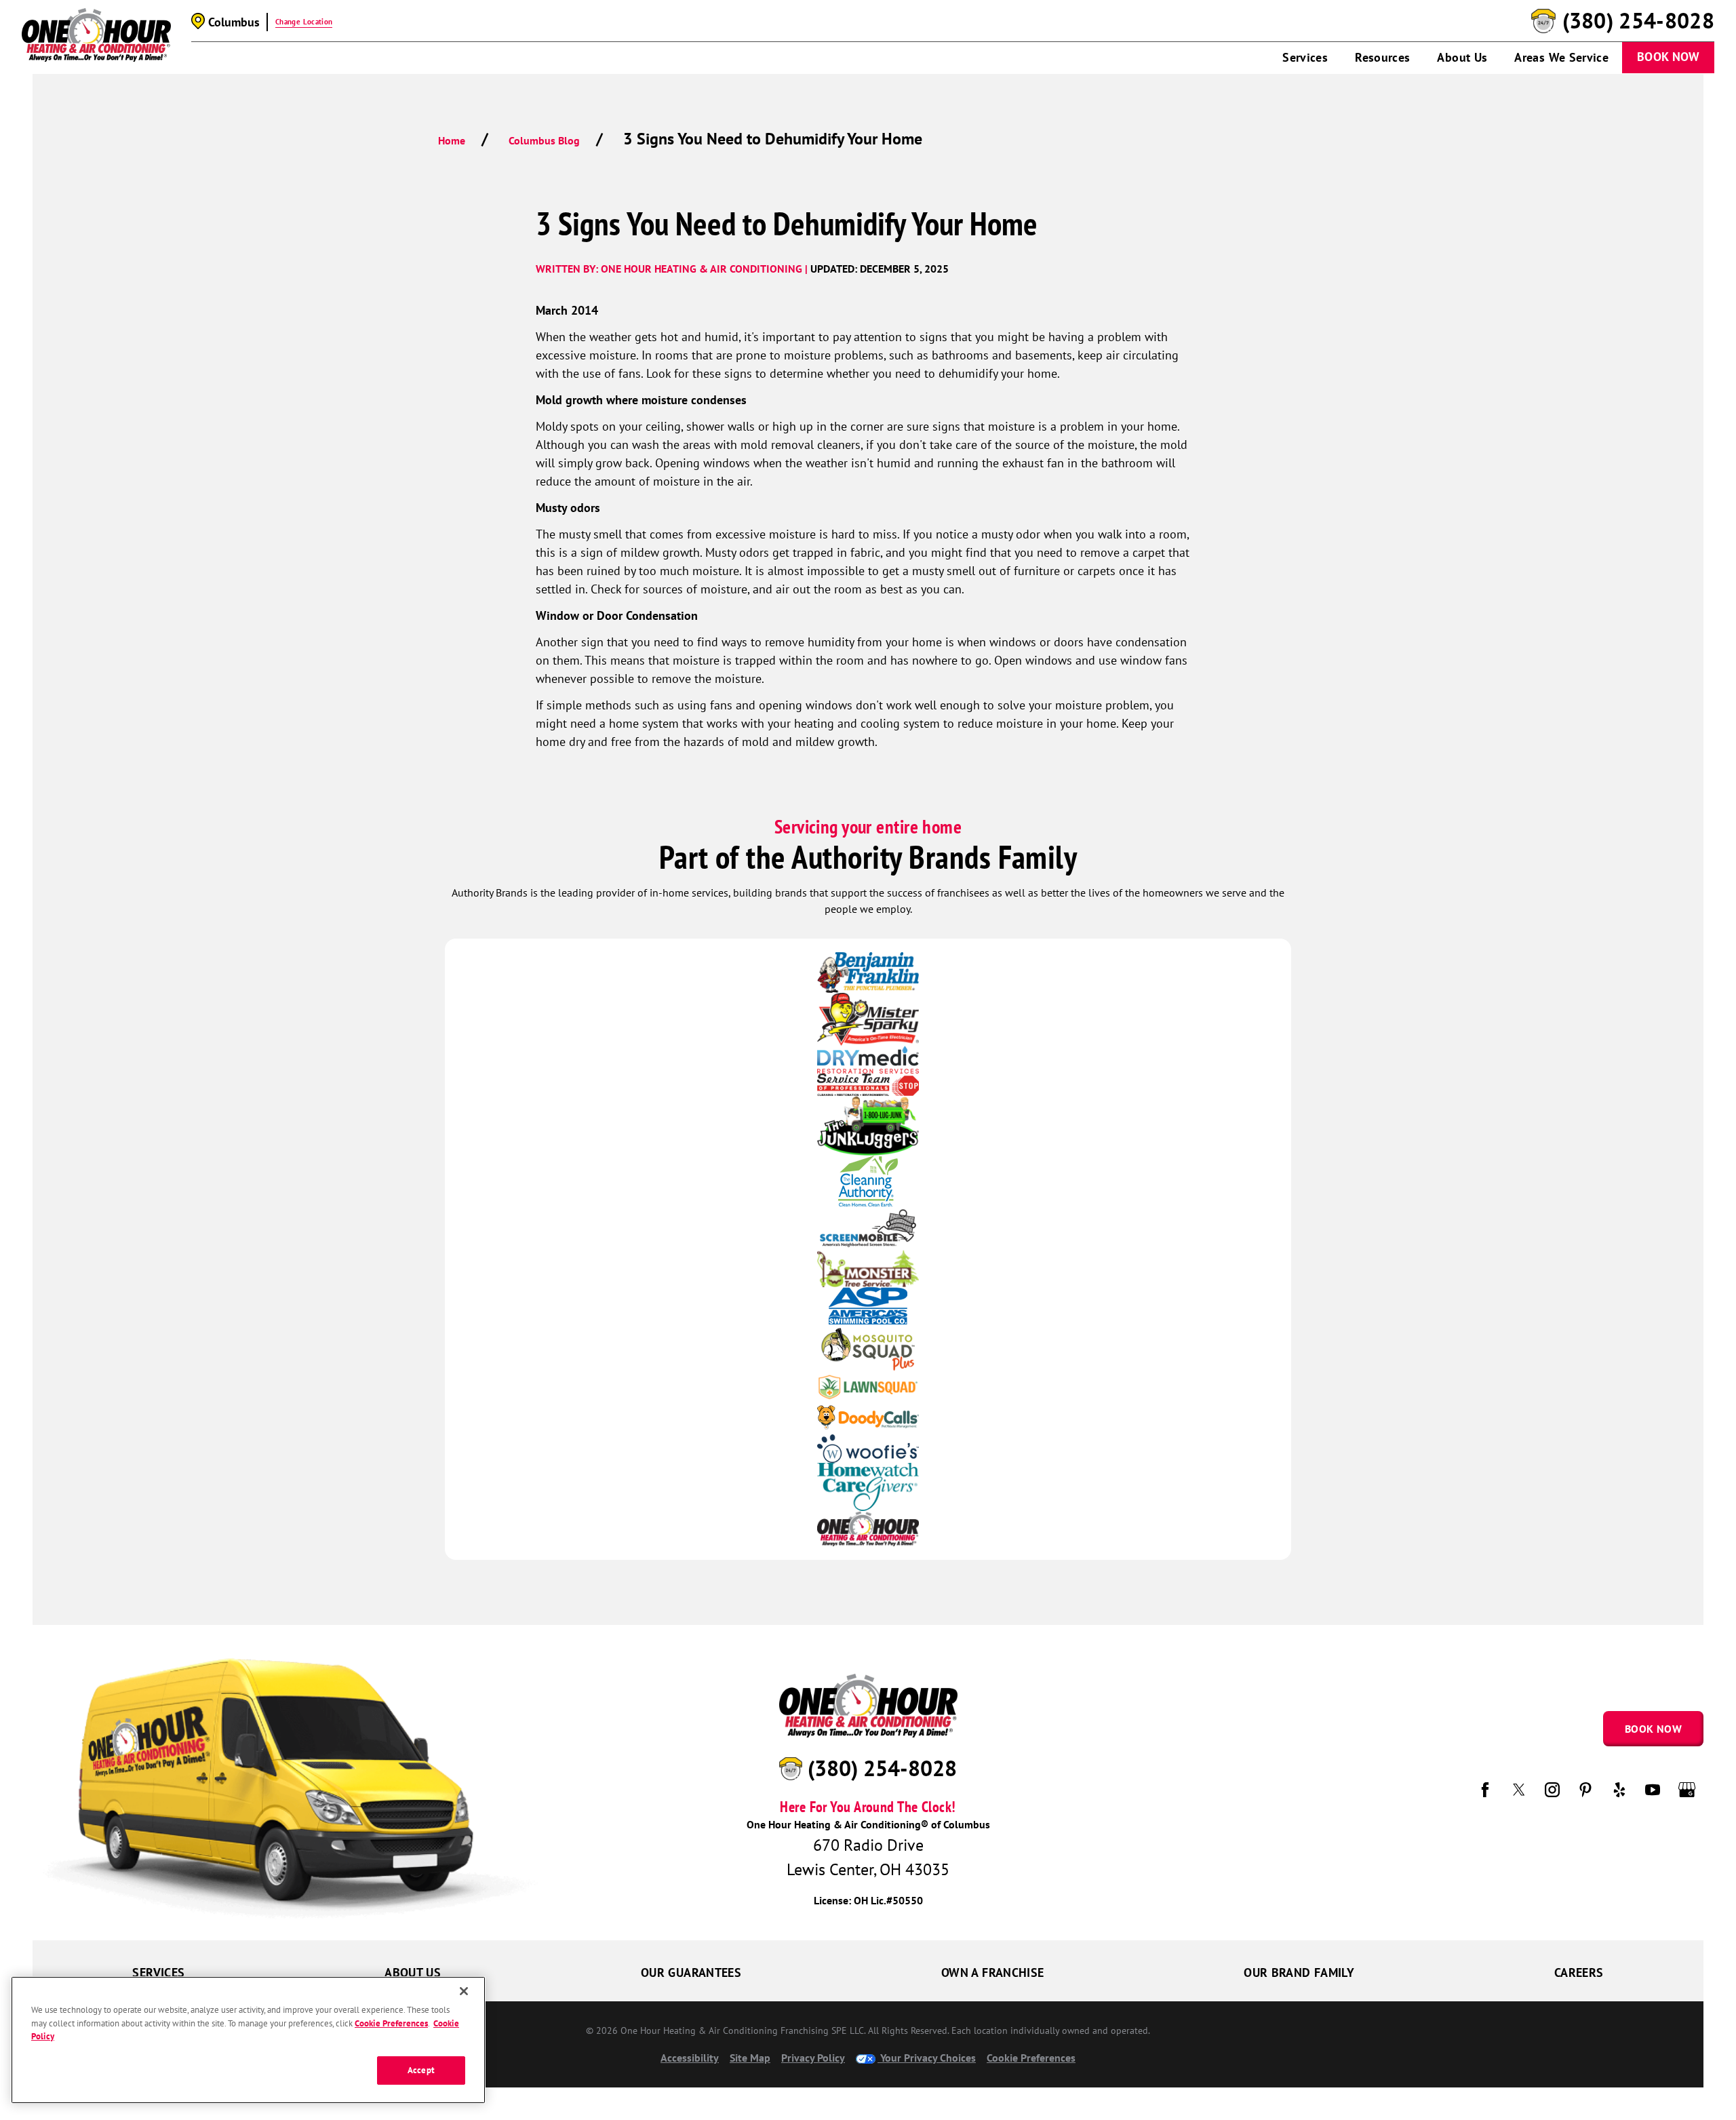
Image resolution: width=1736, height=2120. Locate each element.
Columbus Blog (544, 140)
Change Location (304, 22)
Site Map (750, 2058)
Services (1305, 57)
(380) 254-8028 (1638, 21)
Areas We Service (1561, 57)
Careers (1579, 1972)
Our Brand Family (1299, 1972)
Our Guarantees (691, 1972)
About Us (1462, 57)
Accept (421, 2070)
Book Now (1668, 57)
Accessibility (690, 2058)
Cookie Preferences (391, 2023)
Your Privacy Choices (927, 2058)
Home (452, 140)
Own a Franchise (992, 1972)
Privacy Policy (813, 2058)
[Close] (464, 1991)
